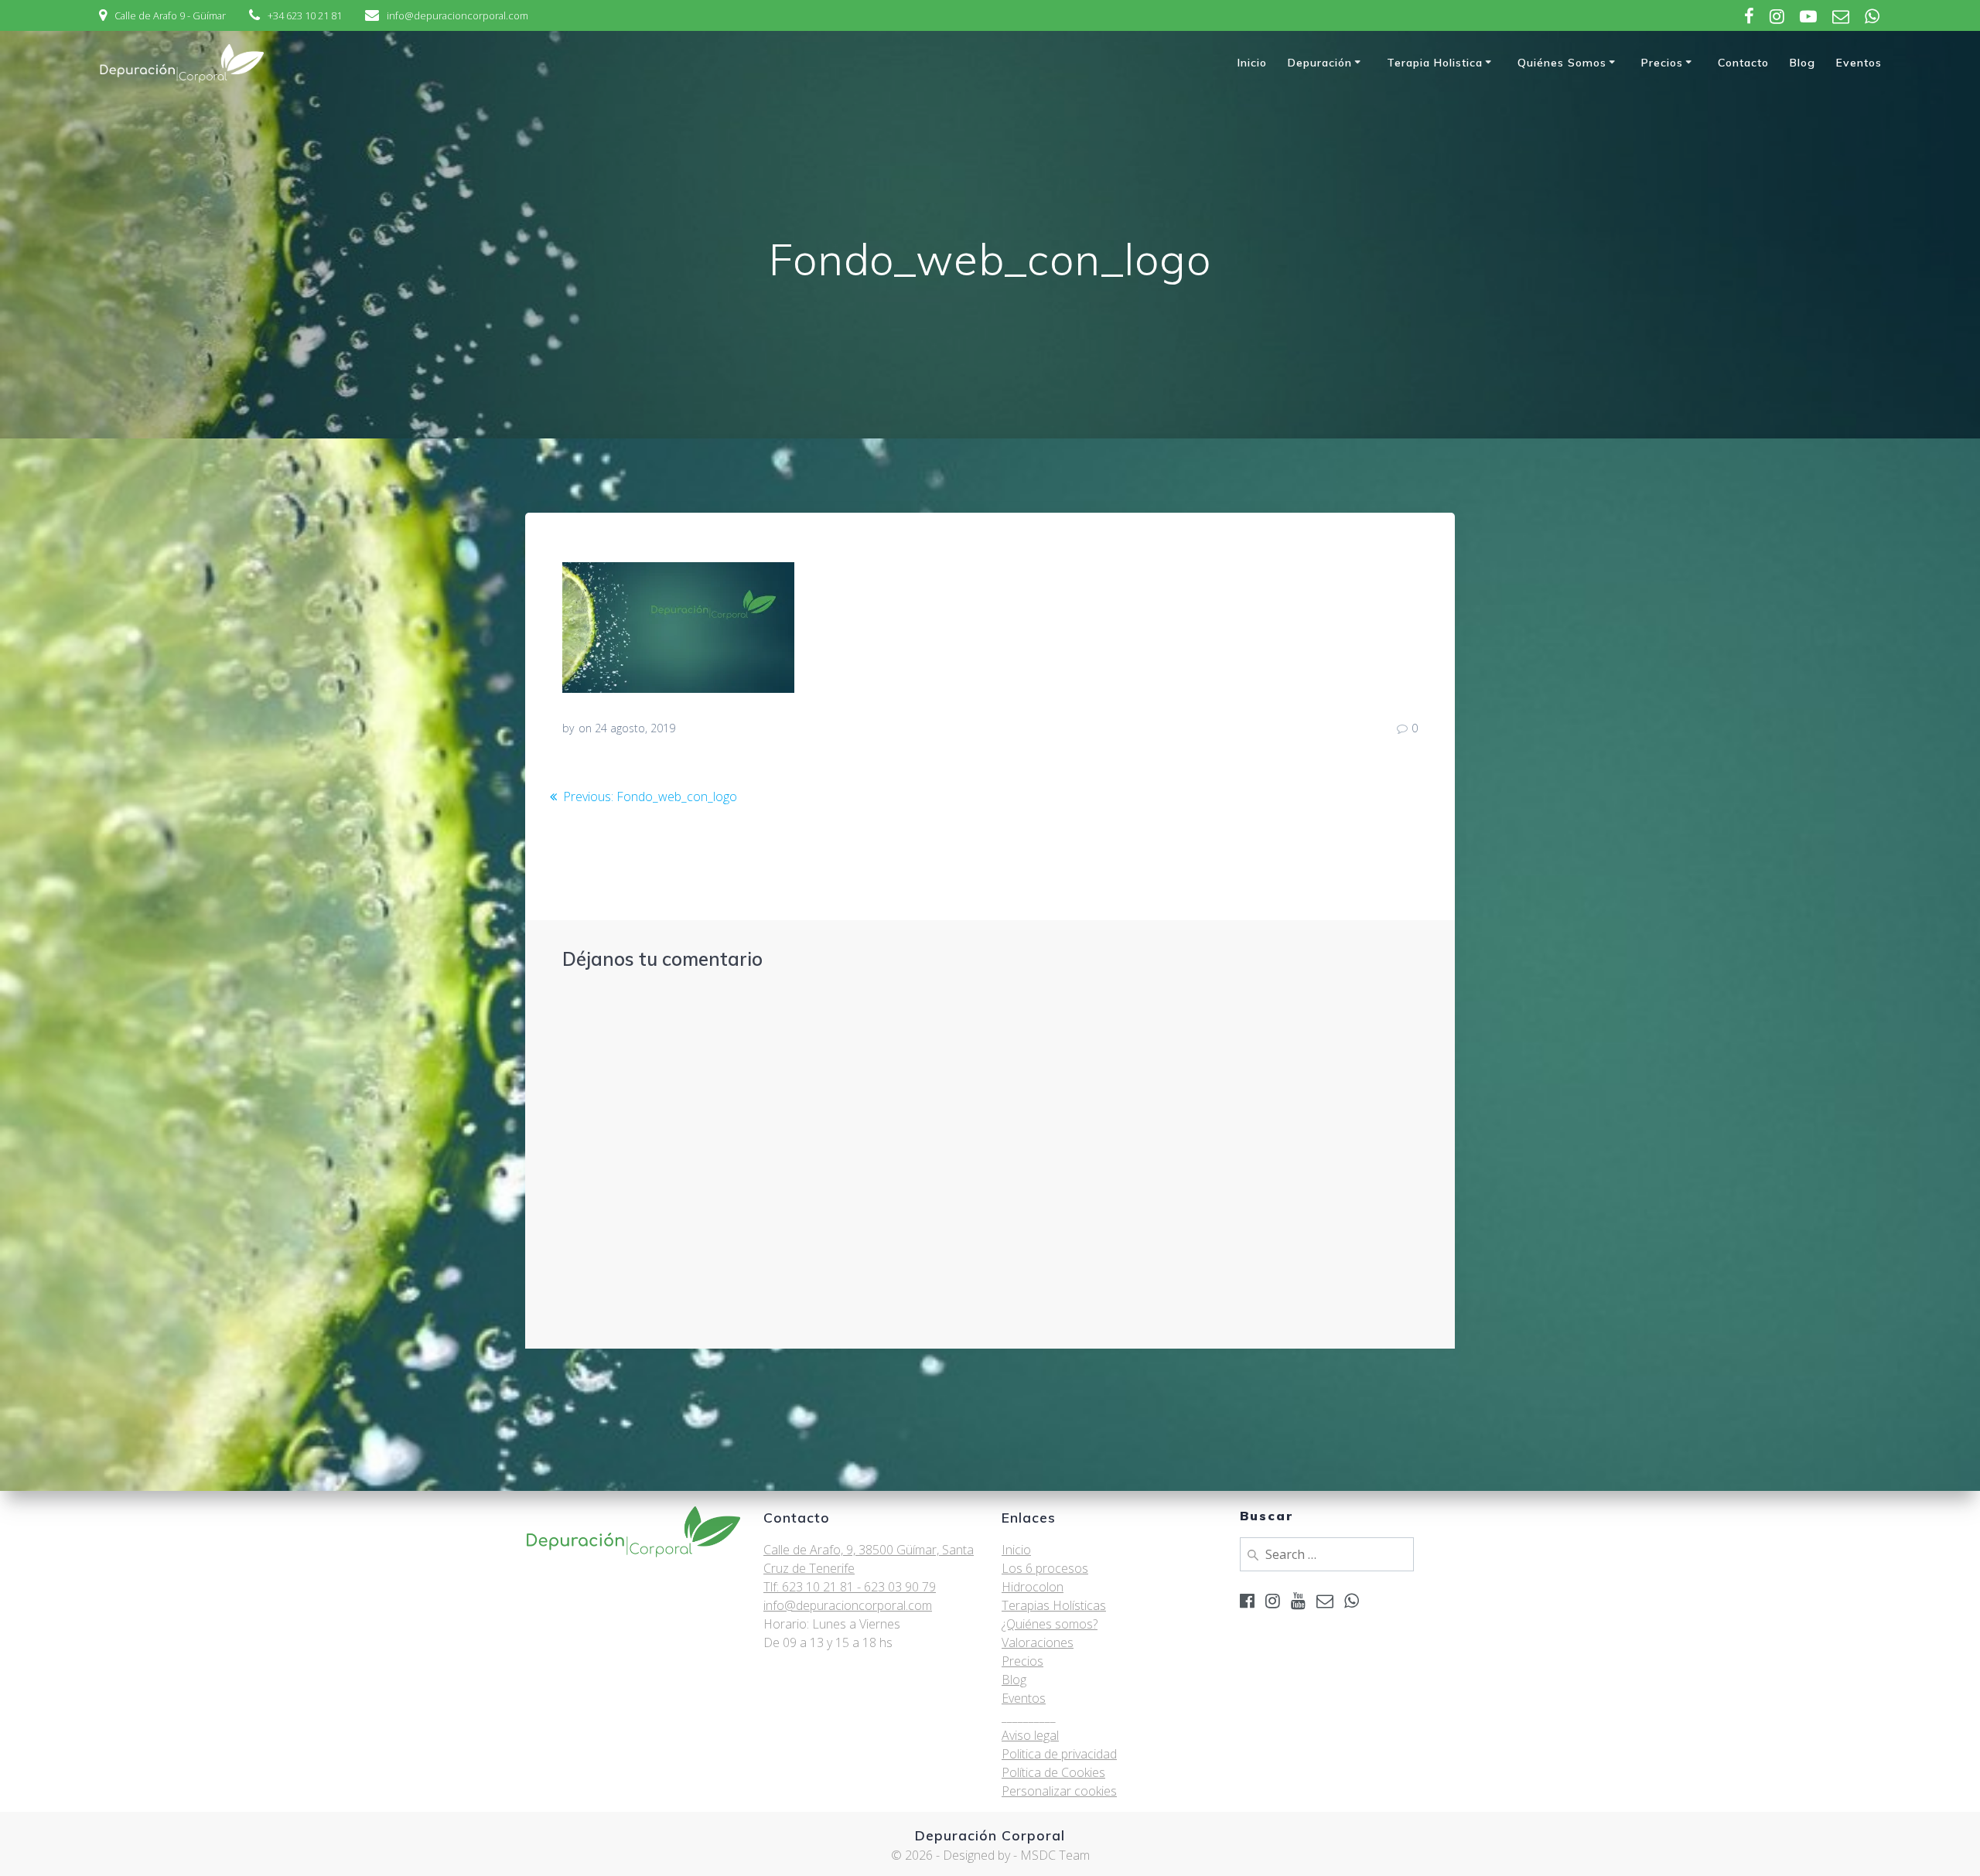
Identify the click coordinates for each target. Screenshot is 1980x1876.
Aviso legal (1030, 1735)
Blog (1802, 63)
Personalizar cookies (1059, 1791)
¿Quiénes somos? (1050, 1624)
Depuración (1320, 63)
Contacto (1743, 63)
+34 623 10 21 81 (305, 15)
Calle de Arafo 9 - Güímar (170, 15)
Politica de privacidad (1059, 1754)
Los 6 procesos (1045, 1568)
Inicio (1252, 63)
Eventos (1859, 63)
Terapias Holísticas (1054, 1605)
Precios (1662, 63)
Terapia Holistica (1435, 63)
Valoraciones (1038, 1642)
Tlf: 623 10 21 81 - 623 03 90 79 (850, 1587)
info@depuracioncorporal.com (457, 15)
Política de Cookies (1053, 1772)
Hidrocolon (1033, 1587)
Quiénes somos (1562, 63)
